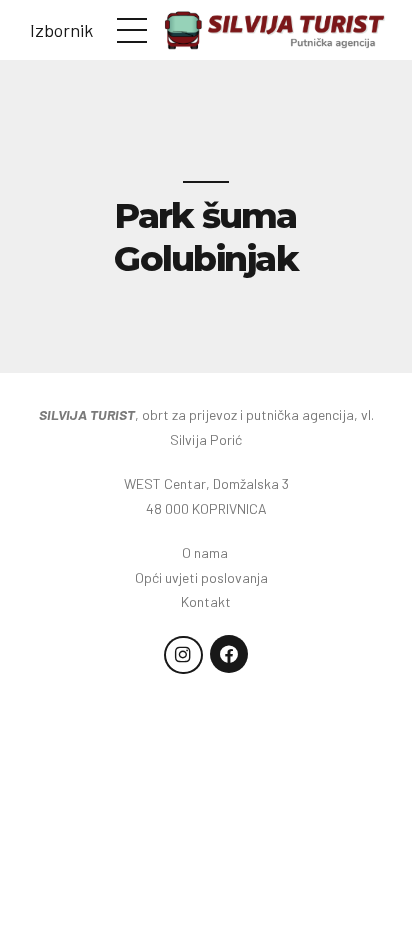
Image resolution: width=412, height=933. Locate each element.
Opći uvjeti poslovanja (206, 577)
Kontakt (206, 601)
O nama (206, 552)
